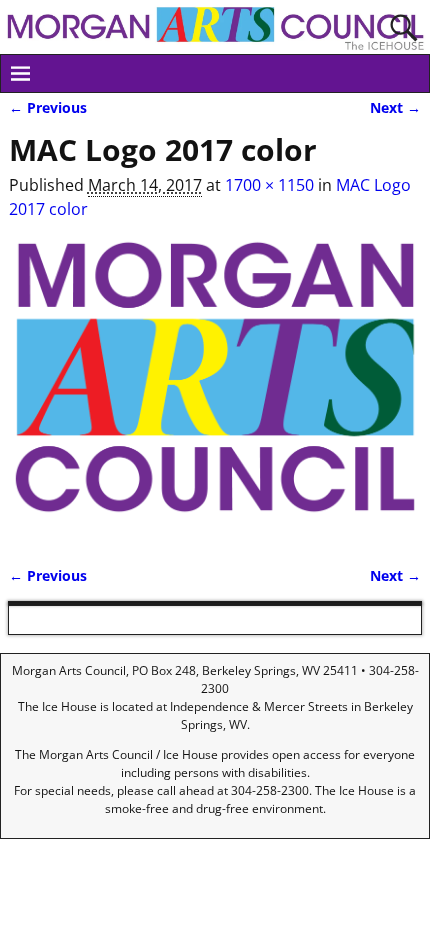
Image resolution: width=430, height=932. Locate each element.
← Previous (48, 107)
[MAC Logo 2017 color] (215, 388)
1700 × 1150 (269, 185)
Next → (395, 107)
